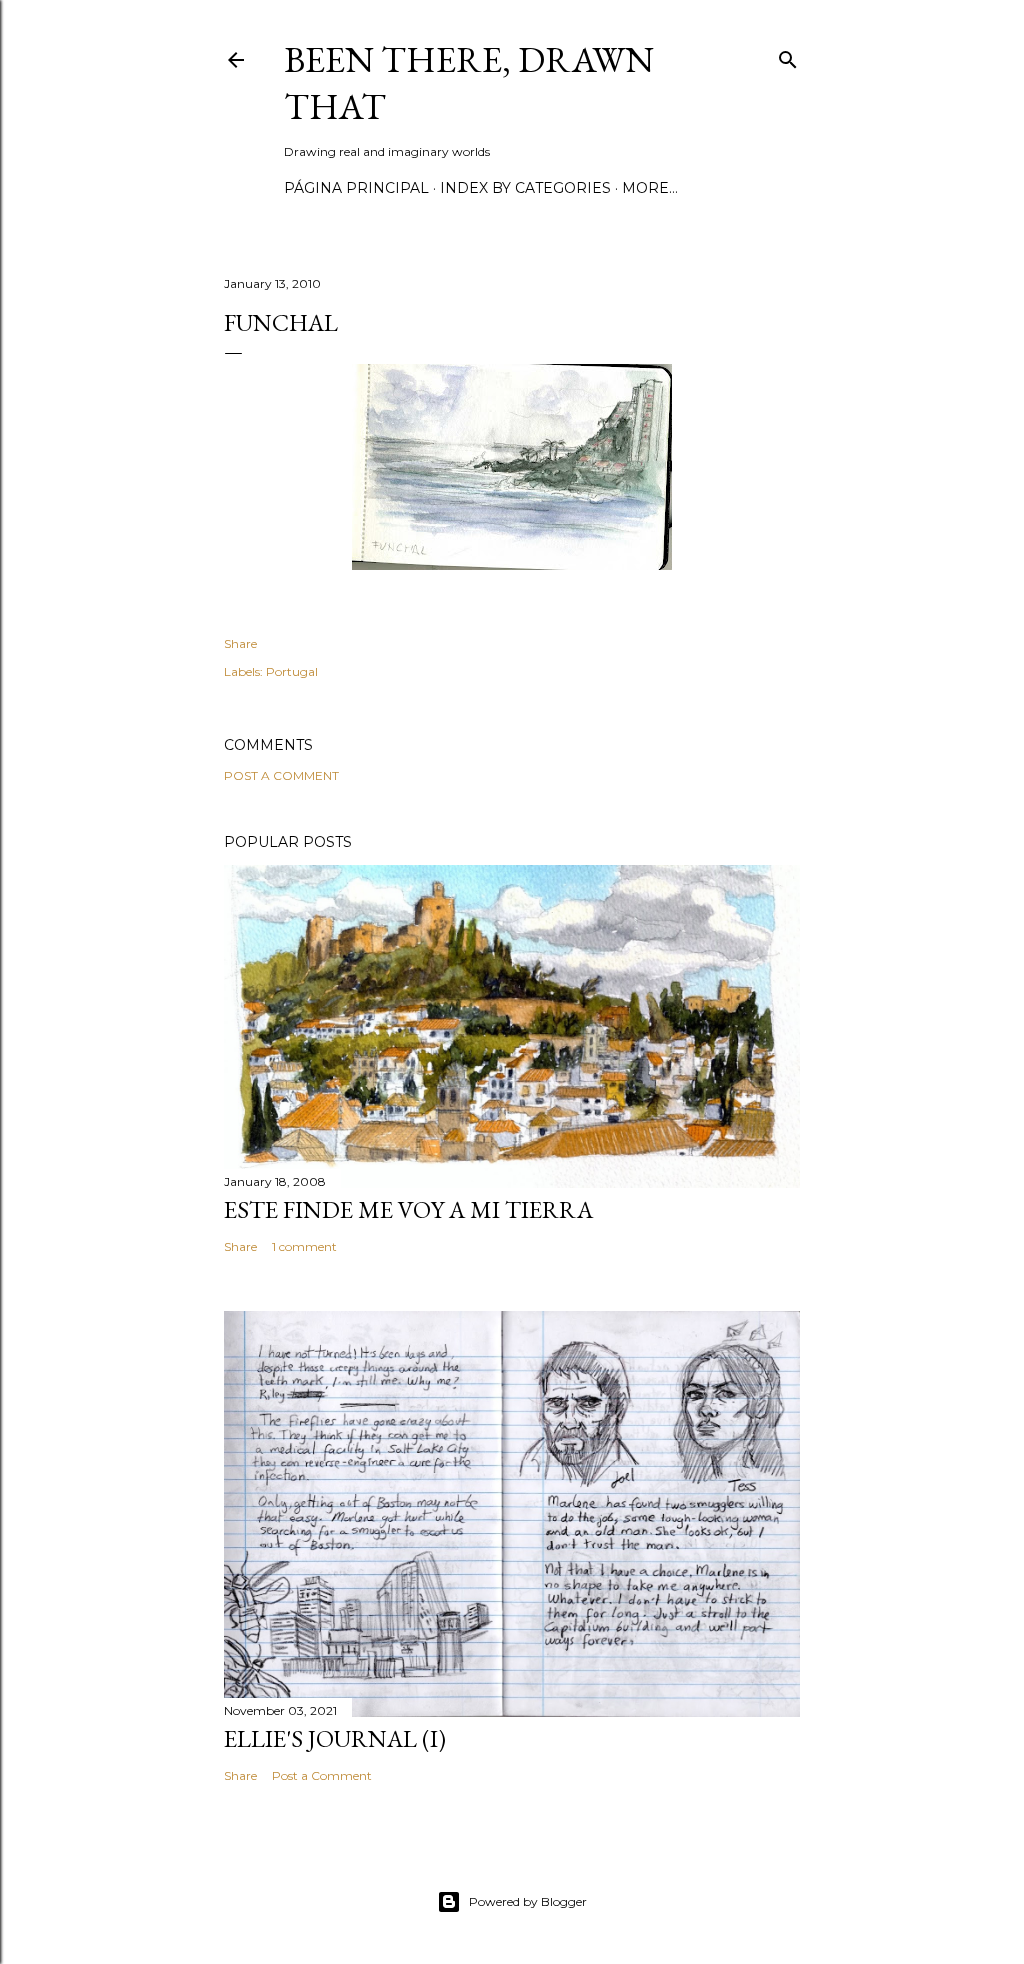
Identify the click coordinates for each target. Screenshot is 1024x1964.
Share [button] (240, 643)
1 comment (304, 1246)
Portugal (292, 671)
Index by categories (525, 188)
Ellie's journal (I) (335, 1738)
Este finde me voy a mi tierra (408, 1209)
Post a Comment (281, 775)
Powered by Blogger (528, 1901)
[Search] (788, 55)
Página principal (356, 188)
